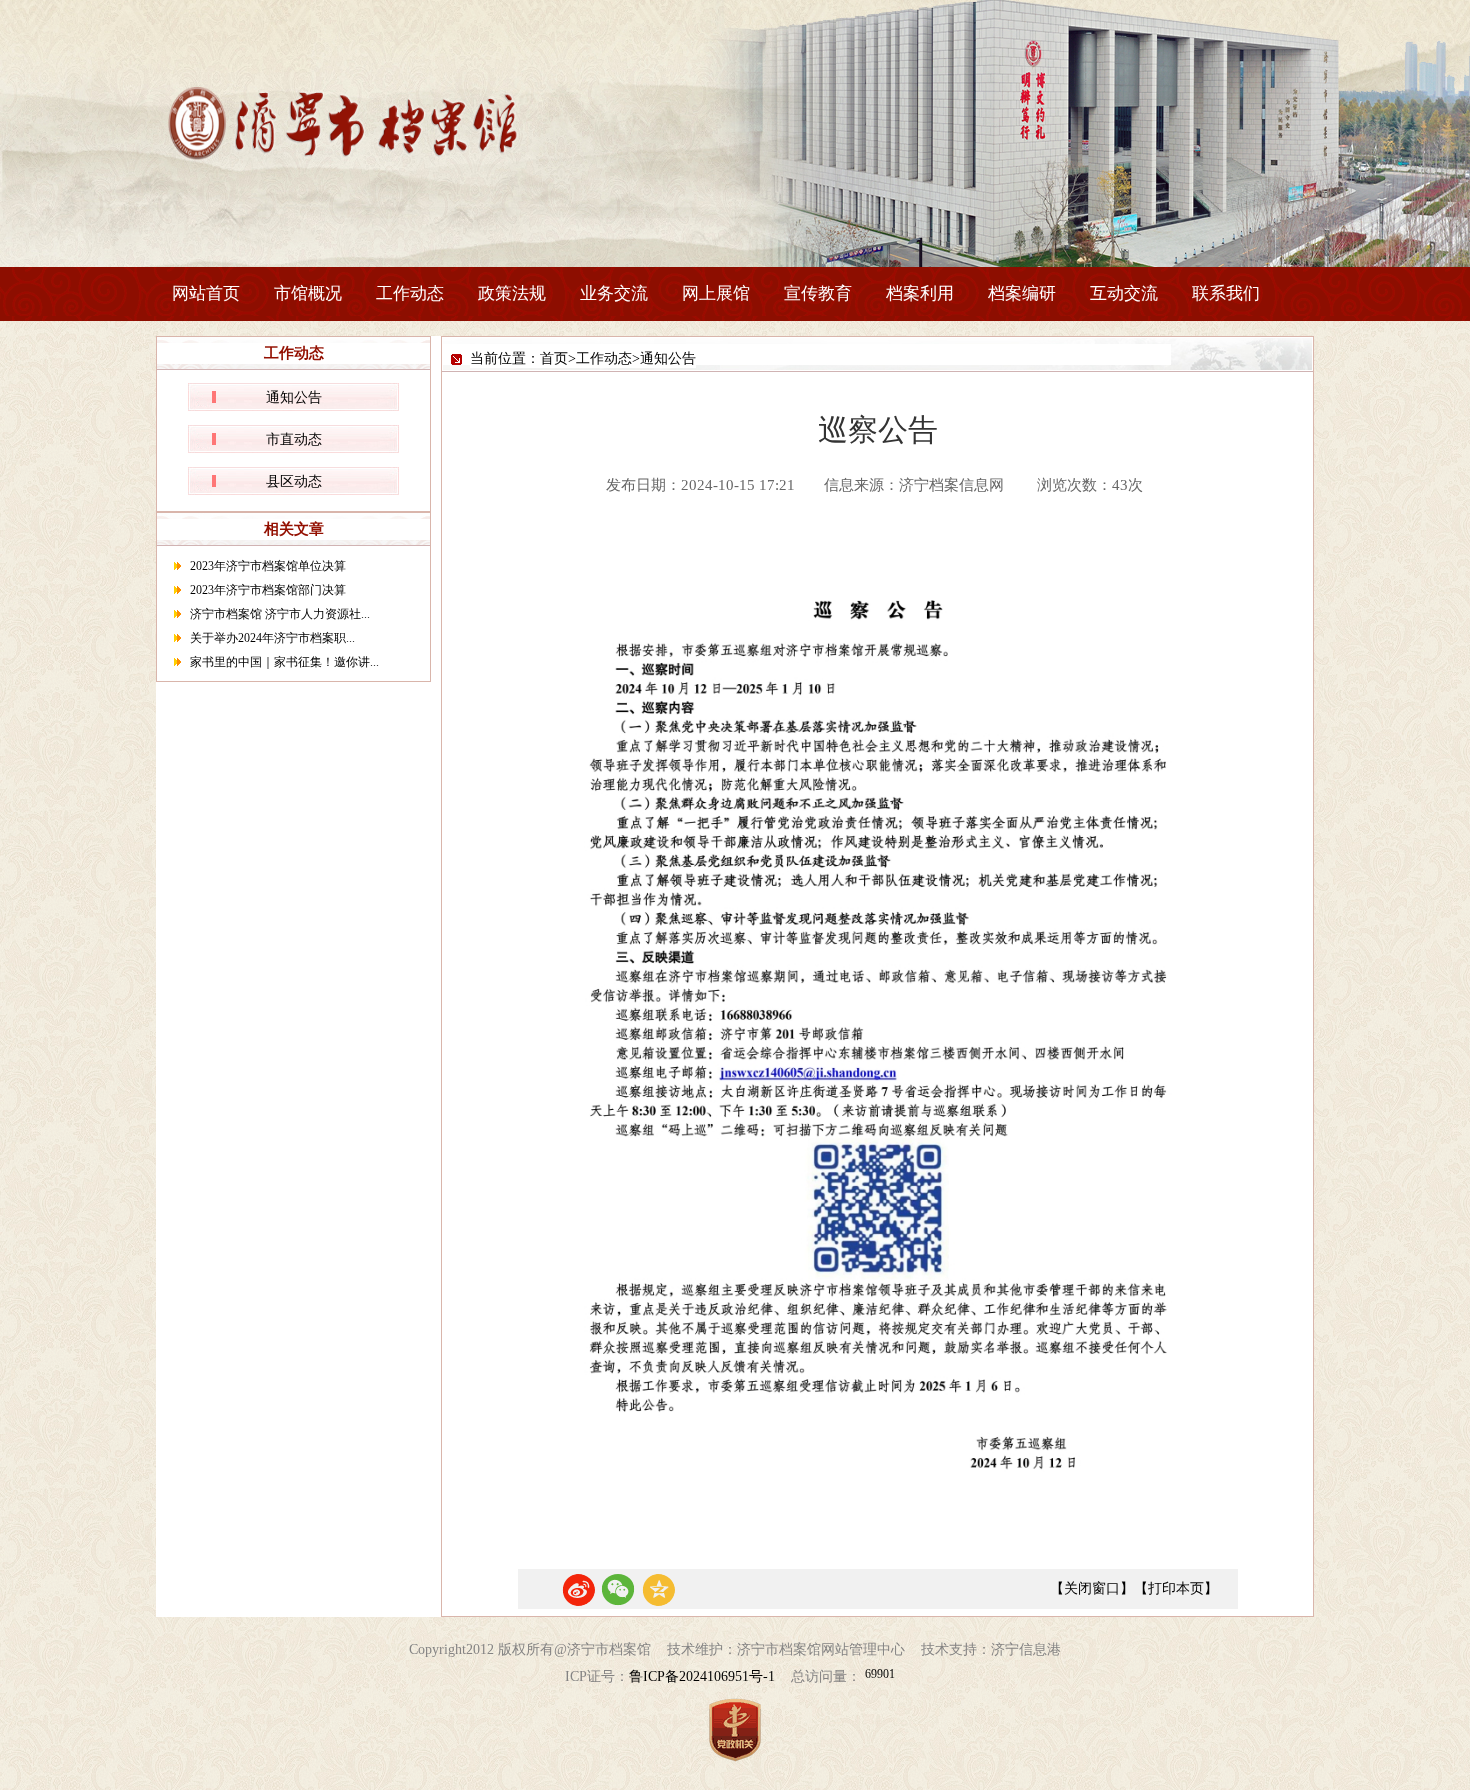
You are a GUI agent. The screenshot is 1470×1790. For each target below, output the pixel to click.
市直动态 (294, 439)
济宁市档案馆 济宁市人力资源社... (280, 614)
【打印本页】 (1176, 1588)
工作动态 (410, 293)
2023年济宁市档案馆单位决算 (268, 566)
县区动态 (294, 481)
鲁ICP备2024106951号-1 (702, 1676)
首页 (554, 358)
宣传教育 (818, 293)
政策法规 (512, 293)
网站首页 (206, 293)
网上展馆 (716, 293)
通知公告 (294, 397)
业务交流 (614, 293)
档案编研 (1022, 293)
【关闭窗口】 (1092, 1588)
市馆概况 (308, 293)
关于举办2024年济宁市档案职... (272, 638)
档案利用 (920, 293)
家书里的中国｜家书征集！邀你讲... (284, 662)
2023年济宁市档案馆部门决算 (268, 590)
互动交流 (1124, 293)
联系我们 (1226, 293)
